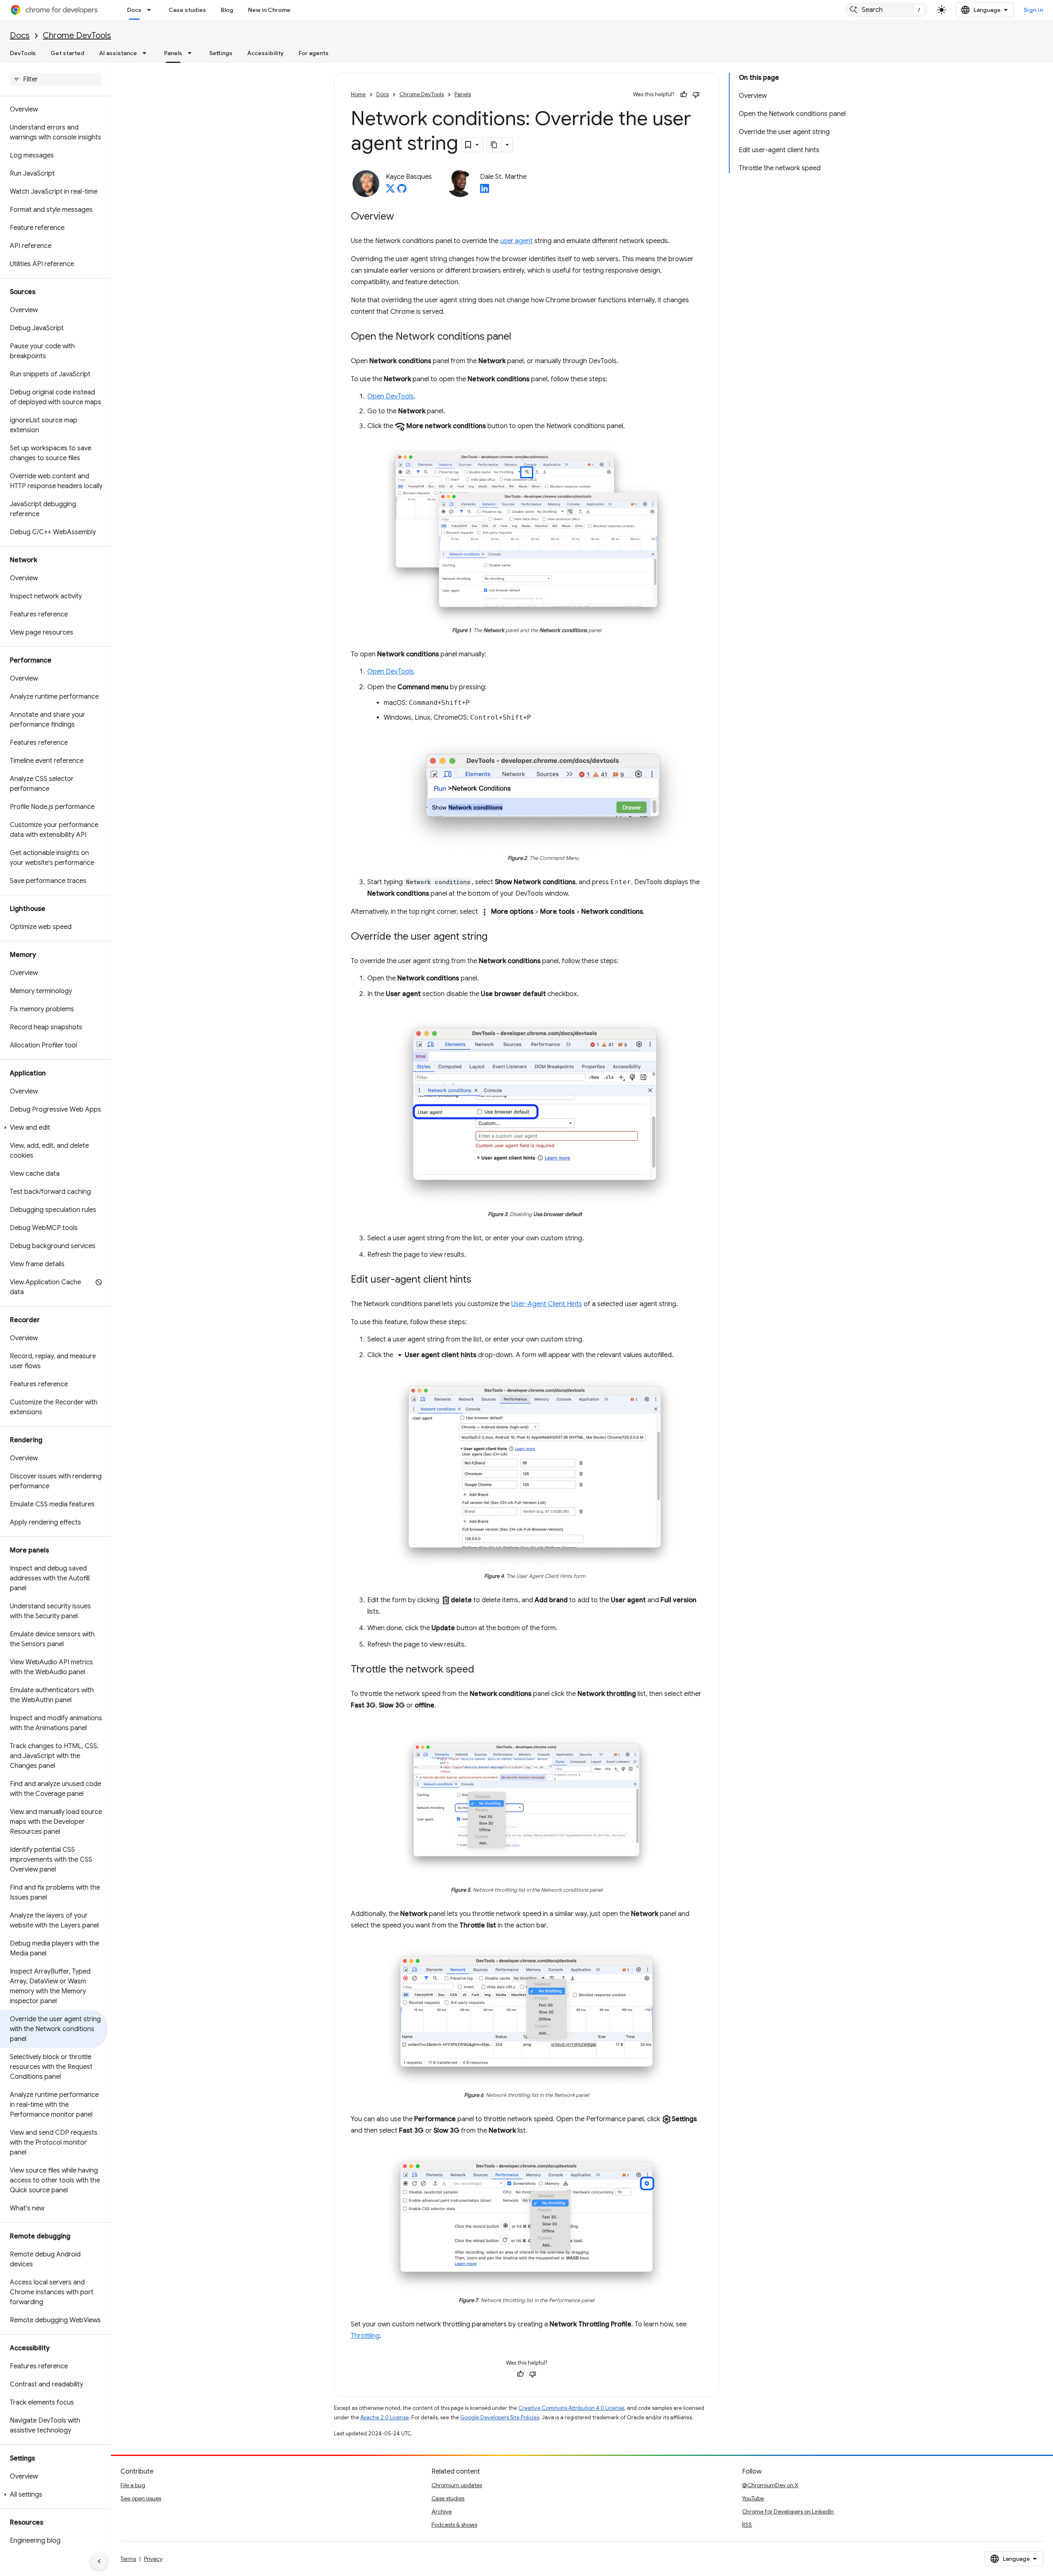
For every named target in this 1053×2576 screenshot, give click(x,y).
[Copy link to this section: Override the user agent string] (496, 937)
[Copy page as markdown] (494, 145)
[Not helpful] (696, 95)
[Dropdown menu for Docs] (151, 10)
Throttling (365, 2336)
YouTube (753, 2498)
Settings (221, 53)
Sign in (1034, 10)
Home (358, 94)
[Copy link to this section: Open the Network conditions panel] (520, 337)
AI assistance (118, 53)
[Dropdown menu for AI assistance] (147, 53)
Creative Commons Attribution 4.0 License (571, 2408)
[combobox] (886, 10)
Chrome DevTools (77, 36)
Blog (227, 10)
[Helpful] (684, 95)
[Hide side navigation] (99, 2561)
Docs (134, 10)
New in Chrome (269, 10)
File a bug (133, 2485)
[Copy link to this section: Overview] (402, 217)
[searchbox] (55, 79)
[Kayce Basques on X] (390, 191)
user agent (516, 241)
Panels (173, 53)
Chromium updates (457, 2485)
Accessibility (266, 53)
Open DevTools (391, 396)
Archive (442, 2511)
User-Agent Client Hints (547, 1304)
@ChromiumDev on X (770, 2485)
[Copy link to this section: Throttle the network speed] (482, 1670)
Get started (67, 53)
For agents (314, 53)
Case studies (187, 10)
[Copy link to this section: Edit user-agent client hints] (480, 1280)
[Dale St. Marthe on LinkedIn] (485, 191)
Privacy (153, 2559)
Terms (128, 2559)
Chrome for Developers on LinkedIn (788, 2511)
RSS (747, 2525)
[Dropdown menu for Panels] (192, 53)
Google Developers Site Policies (500, 2417)
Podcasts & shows (454, 2525)
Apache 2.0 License (385, 2417)
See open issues (141, 2498)
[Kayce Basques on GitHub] (402, 191)
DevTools (23, 53)
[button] (54, 1128)
